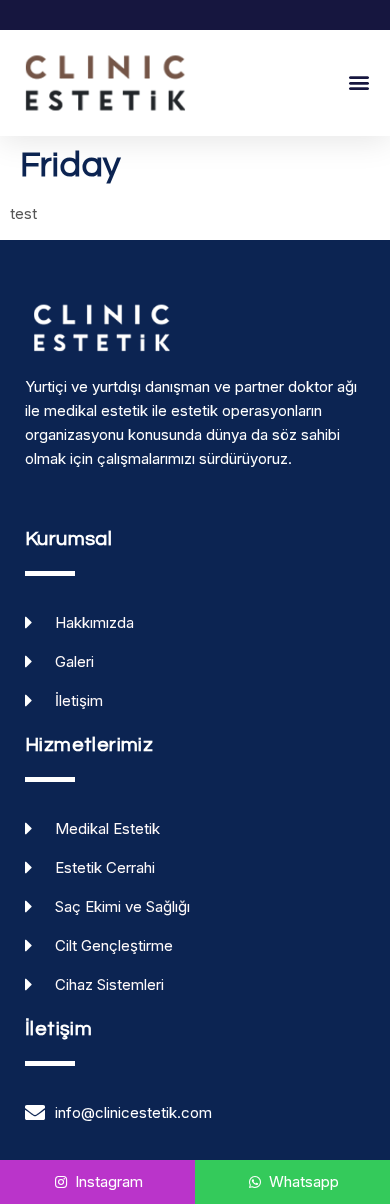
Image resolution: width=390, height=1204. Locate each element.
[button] (358, 82)
